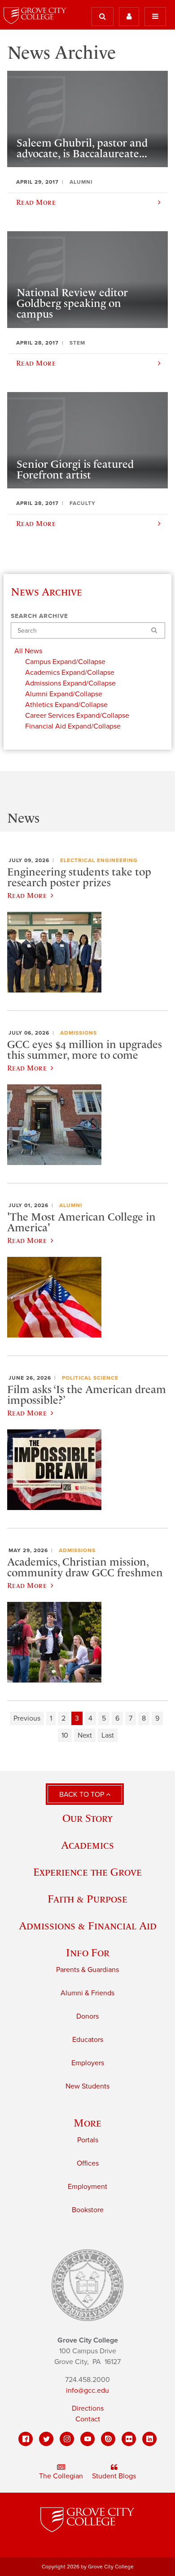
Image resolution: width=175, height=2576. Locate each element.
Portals (88, 2140)
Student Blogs (114, 2476)
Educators (88, 2040)
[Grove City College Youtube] (87, 2439)
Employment (87, 2187)
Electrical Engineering (99, 860)
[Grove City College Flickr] (129, 2439)
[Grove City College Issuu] (108, 2439)
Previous (27, 1718)
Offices (88, 2163)
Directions (88, 2408)
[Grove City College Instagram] (67, 2439)
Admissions (79, 1033)
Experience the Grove (87, 1872)
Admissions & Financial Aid (88, 1926)
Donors (87, 2016)
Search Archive (39, 616)
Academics (87, 1845)
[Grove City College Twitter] (46, 2439)
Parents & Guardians (87, 1970)
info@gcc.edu (87, 2390)
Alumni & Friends (87, 1993)
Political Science (90, 1378)
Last (108, 1735)
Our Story (87, 1818)
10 (65, 1735)
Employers (88, 2063)
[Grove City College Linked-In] (149, 2439)
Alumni (71, 1205)
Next (85, 1735)
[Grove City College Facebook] (26, 2439)
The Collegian (61, 2476)
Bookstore (88, 2210)
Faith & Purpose (87, 1899)
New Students (87, 2086)
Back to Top (83, 1795)
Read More (27, 895)
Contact (88, 2419)
